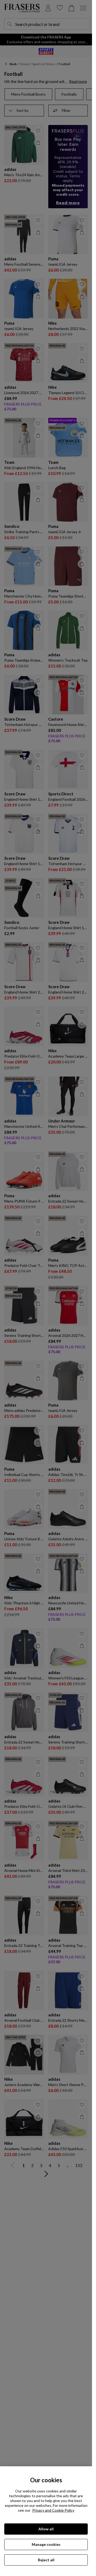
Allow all (46, 2529)
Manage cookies (46, 2544)
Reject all (46, 2560)
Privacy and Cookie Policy (53, 2510)
